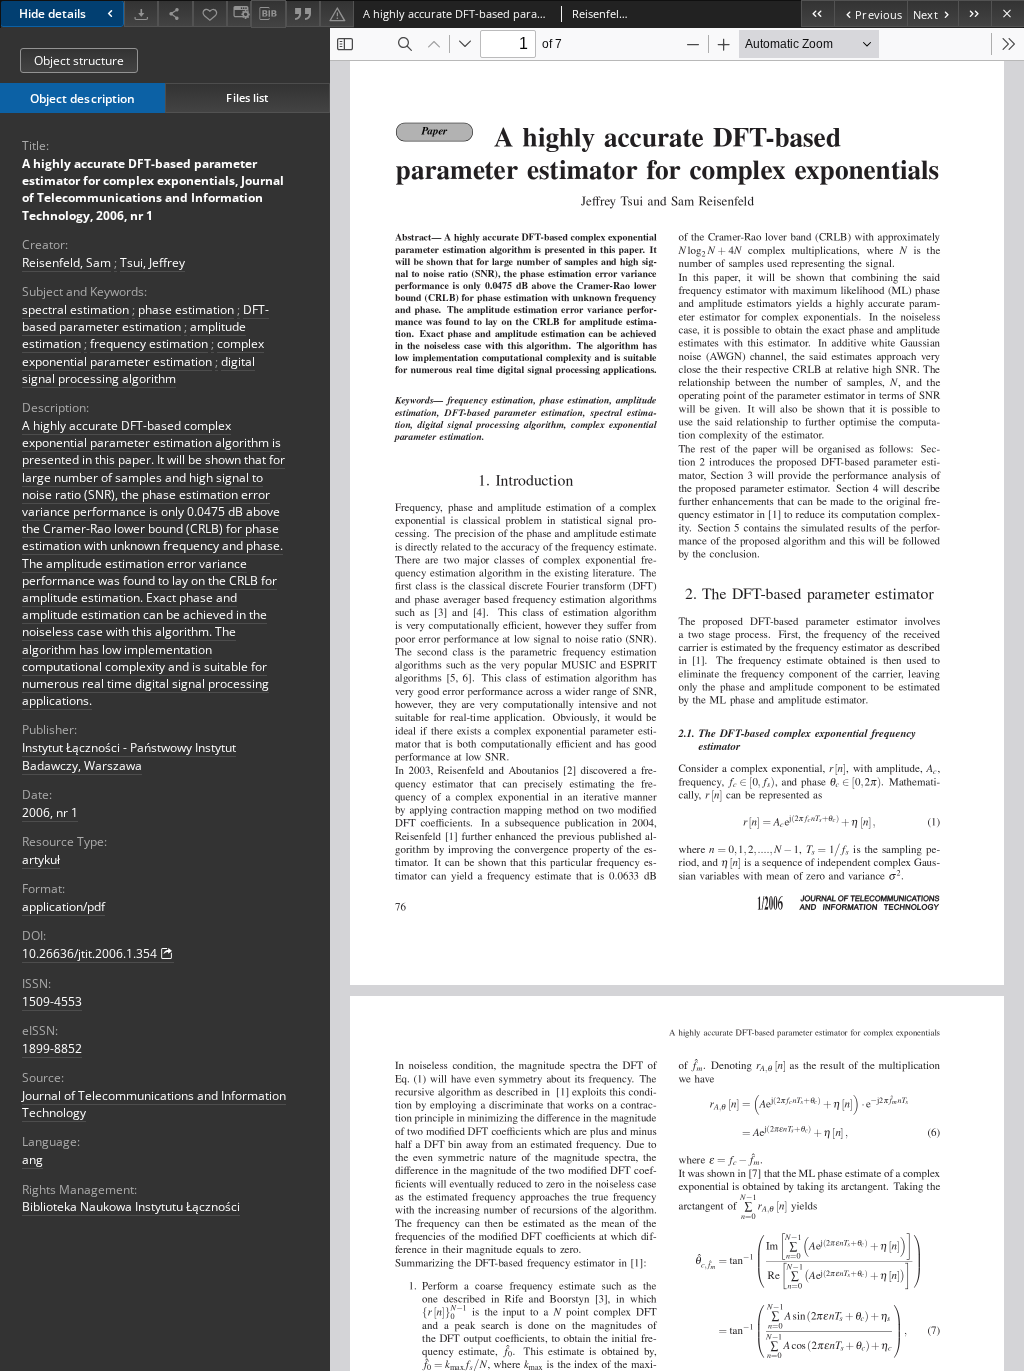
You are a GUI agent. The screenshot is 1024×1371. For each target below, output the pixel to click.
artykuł (41, 859)
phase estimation (186, 309)
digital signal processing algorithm (138, 370)
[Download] (141, 13)
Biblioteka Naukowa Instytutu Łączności (131, 1206)
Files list (247, 97)
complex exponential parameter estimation (143, 352)
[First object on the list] (817, 13)
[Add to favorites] (210, 13)
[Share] (175, 13)
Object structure (79, 60)
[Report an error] (337, 13)
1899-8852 (52, 1048)
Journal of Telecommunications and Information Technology (154, 1104)
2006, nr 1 (50, 812)
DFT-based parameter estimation (145, 318)
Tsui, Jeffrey (152, 262)
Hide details (52, 13)
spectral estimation (75, 309)
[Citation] (303, 13)
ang (32, 1159)
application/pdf (63, 906)
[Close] (1007, 13)
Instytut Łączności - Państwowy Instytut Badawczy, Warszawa (129, 756)
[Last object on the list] (974, 13)
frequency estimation (149, 343)
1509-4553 (52, 1001)
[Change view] (239, 13)
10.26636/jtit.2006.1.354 (89, 953)
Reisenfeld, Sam (66, 262)
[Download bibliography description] (268, 14)
